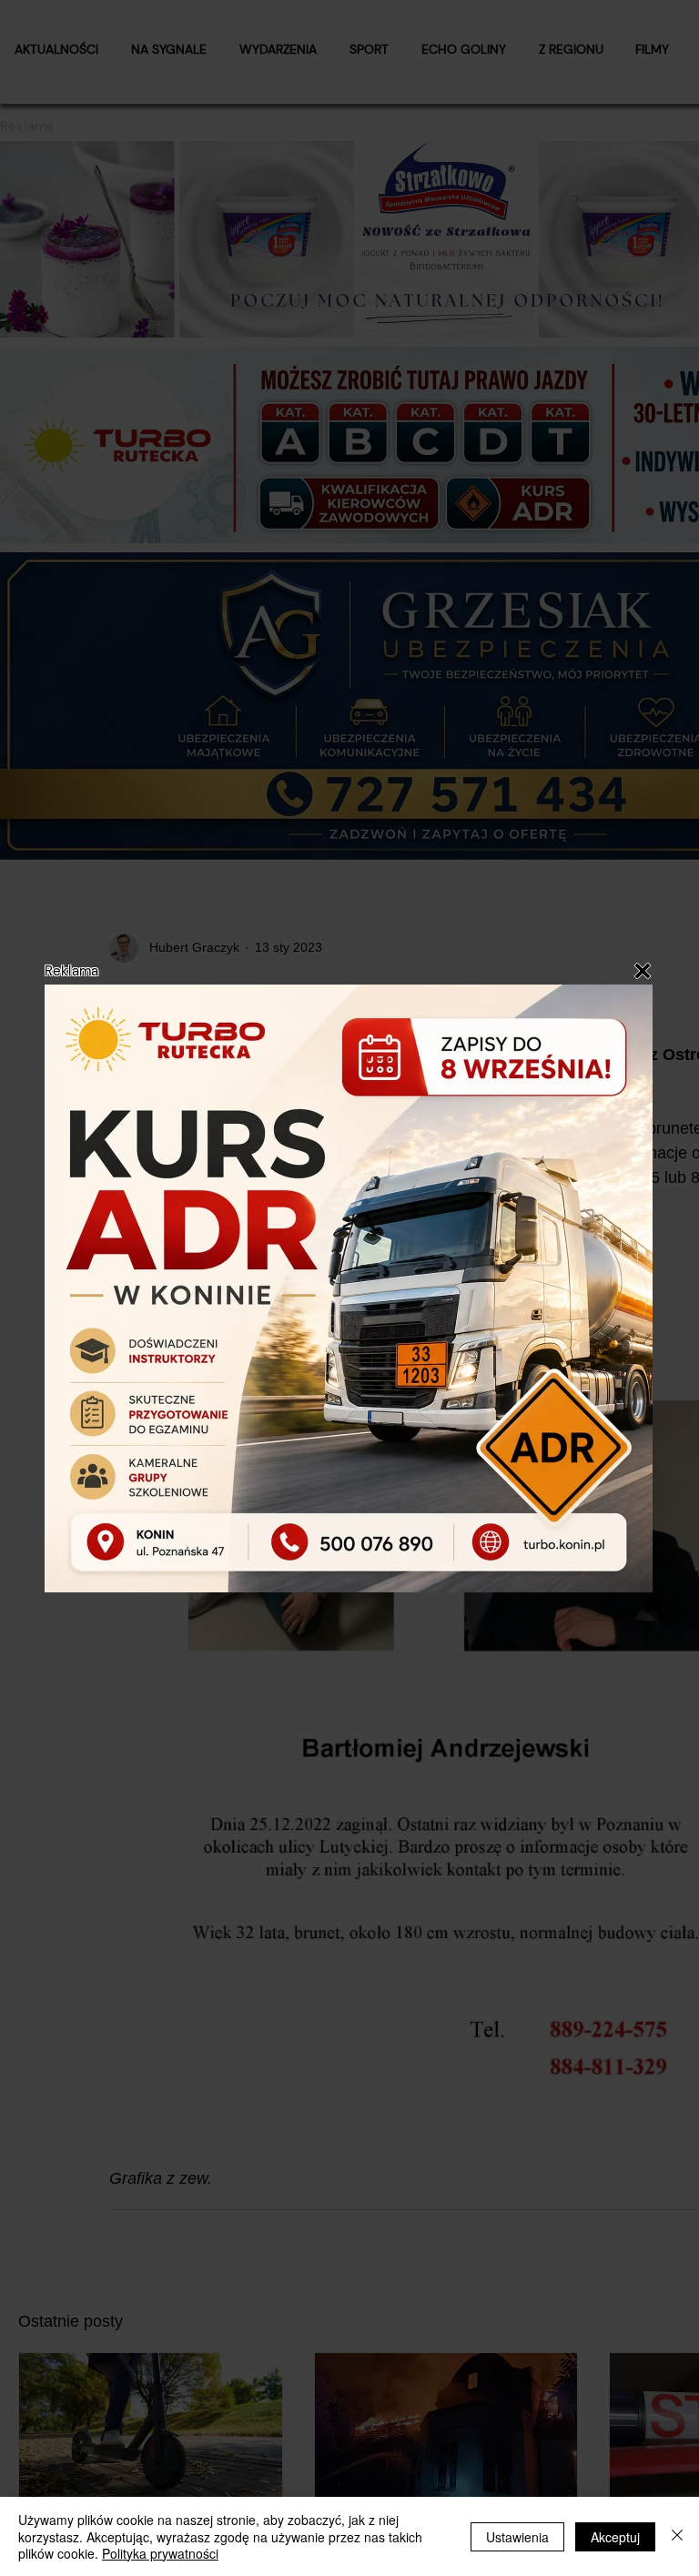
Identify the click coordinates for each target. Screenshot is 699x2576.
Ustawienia (517, 2537)
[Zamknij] (677, 2536)
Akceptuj (615, 2537)
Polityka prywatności (160, 2553)
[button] (643, 971)
